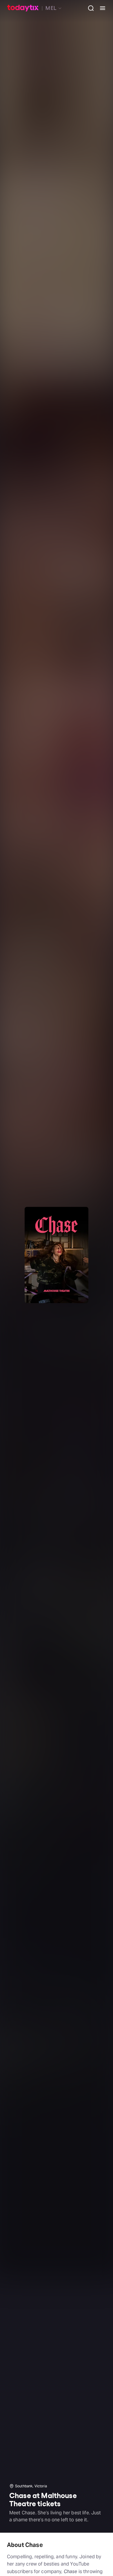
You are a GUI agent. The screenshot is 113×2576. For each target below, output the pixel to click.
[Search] (89, 8)
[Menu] (100, 8)
